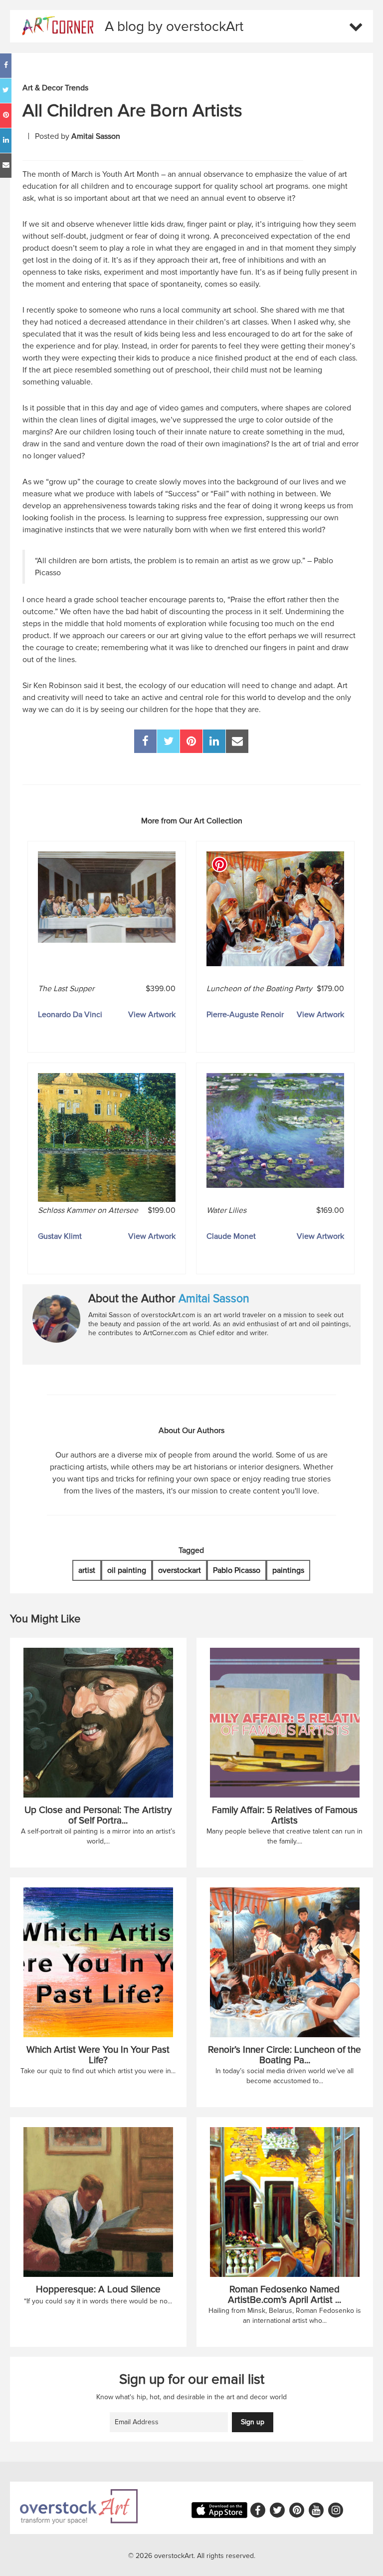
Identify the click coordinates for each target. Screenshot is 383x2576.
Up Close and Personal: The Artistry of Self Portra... (98, 1816)
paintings (288, 1570)
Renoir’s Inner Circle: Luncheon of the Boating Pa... (285, 2055)
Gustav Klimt (60, 1236)
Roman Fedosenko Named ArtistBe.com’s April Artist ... (285, 2295)
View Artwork (152, 1015)
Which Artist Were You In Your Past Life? (98, 2055)
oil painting (127, 1570)
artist (87, 1570)
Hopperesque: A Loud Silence (98, 2290)
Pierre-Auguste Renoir (245, 1015)
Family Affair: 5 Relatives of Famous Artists (285, 1816)
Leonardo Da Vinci (70, 1015)
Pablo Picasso (237, 1570)
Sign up (253, 2422)
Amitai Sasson (214, 1299)
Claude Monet (231, 1236)
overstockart (180, 1570)
